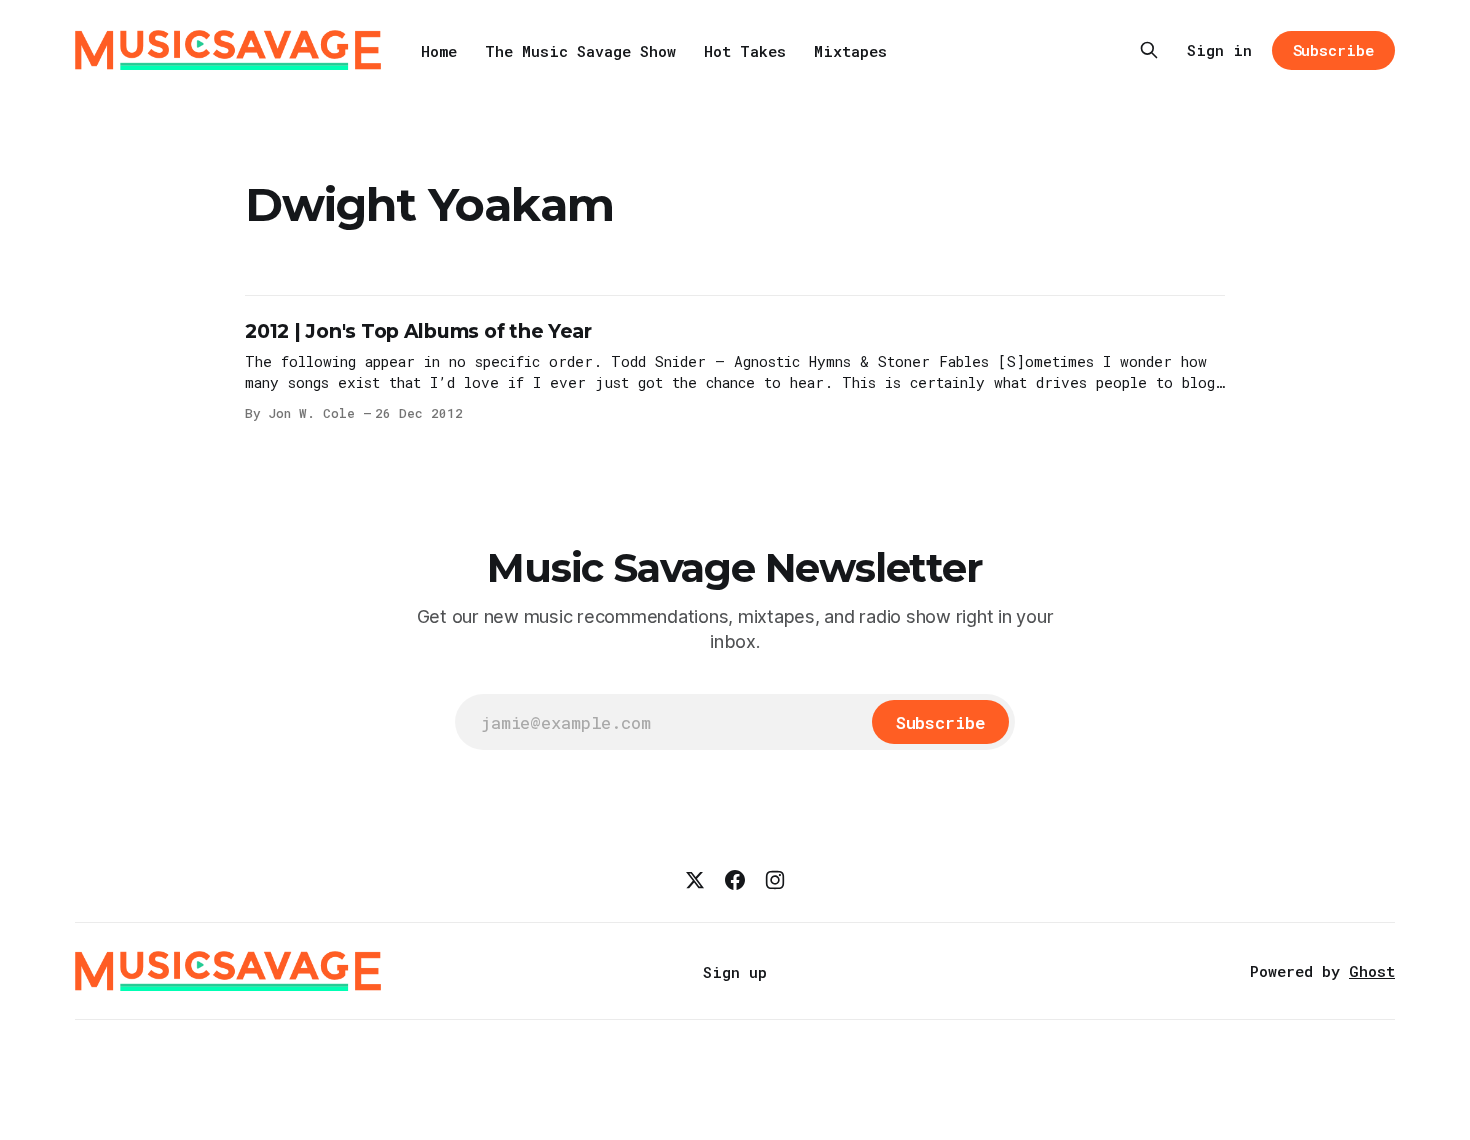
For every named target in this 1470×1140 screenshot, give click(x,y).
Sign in (1219, 50)
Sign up (735, 972)
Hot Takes (745, 51)
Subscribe (1333, 50)
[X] (695, 880)
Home (439, 51)
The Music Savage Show (580, 51)
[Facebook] (735, 880)
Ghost (1372, 971)
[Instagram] (775, 880)
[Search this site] (1149, 50)
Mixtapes (850, 51)
